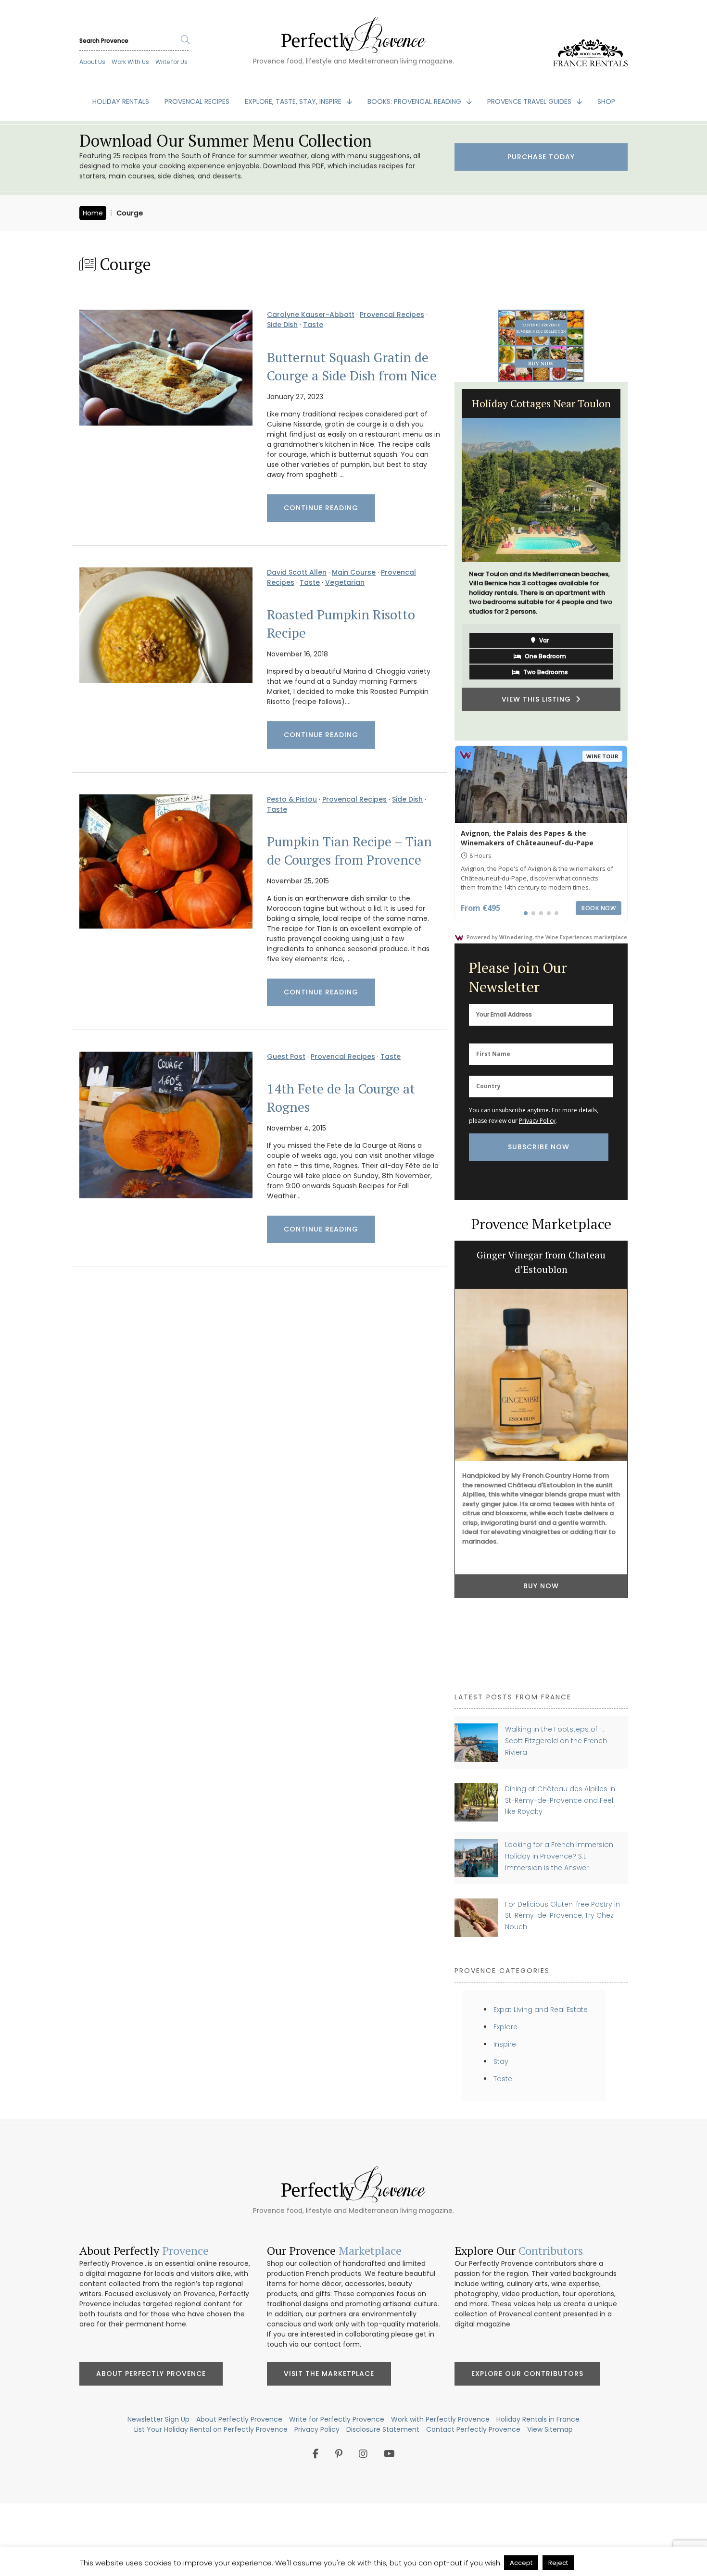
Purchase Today (541, 157)
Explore (505, 2027)
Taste (313, 325)
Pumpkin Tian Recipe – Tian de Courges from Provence (349, 851)
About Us (92, 62)
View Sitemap (550, 2429)
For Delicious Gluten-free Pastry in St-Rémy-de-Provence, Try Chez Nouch (562, 1916)
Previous (447, 561)
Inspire (505, 2044)
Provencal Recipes (392, 314)
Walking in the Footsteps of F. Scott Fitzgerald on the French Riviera (556, 1740)
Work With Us (130, 62)
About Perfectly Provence (151, 2374)
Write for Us (171, 62)
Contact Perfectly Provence (473, 2429)
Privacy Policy (537, 1121)
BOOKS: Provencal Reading (415, 101)
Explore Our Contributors (527, 2374)
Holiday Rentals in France (538, 2419)
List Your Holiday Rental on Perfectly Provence (211, 2429)
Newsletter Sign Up (158, 2419)
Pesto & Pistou (292, 799)
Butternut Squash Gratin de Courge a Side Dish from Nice (352, 366)
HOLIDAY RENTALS (121, 101)
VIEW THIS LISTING (539, 679)
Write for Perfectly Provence (337, 2419)
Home (93, 213)
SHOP (606, 101)
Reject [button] (558, 2563)
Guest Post (286, 1056)
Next (635, 561)
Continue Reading (321, 508)
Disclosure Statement (383, 2429)
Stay (501, 2061)
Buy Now (541, 1586)
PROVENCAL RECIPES (197, 101)
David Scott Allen (297, 572)
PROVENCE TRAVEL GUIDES (530, 101)
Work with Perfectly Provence (440, 2419)
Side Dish (282, 325)
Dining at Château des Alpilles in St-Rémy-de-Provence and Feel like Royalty (560, 1800)
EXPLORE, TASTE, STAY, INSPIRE (294, 101)
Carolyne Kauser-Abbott (311, 314)
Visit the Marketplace (329, 2374)
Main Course (354, 572)
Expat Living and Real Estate (541, 2010)
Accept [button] (521, 2563)
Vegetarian (345, 582)
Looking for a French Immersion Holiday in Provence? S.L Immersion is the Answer (559, 1856)
